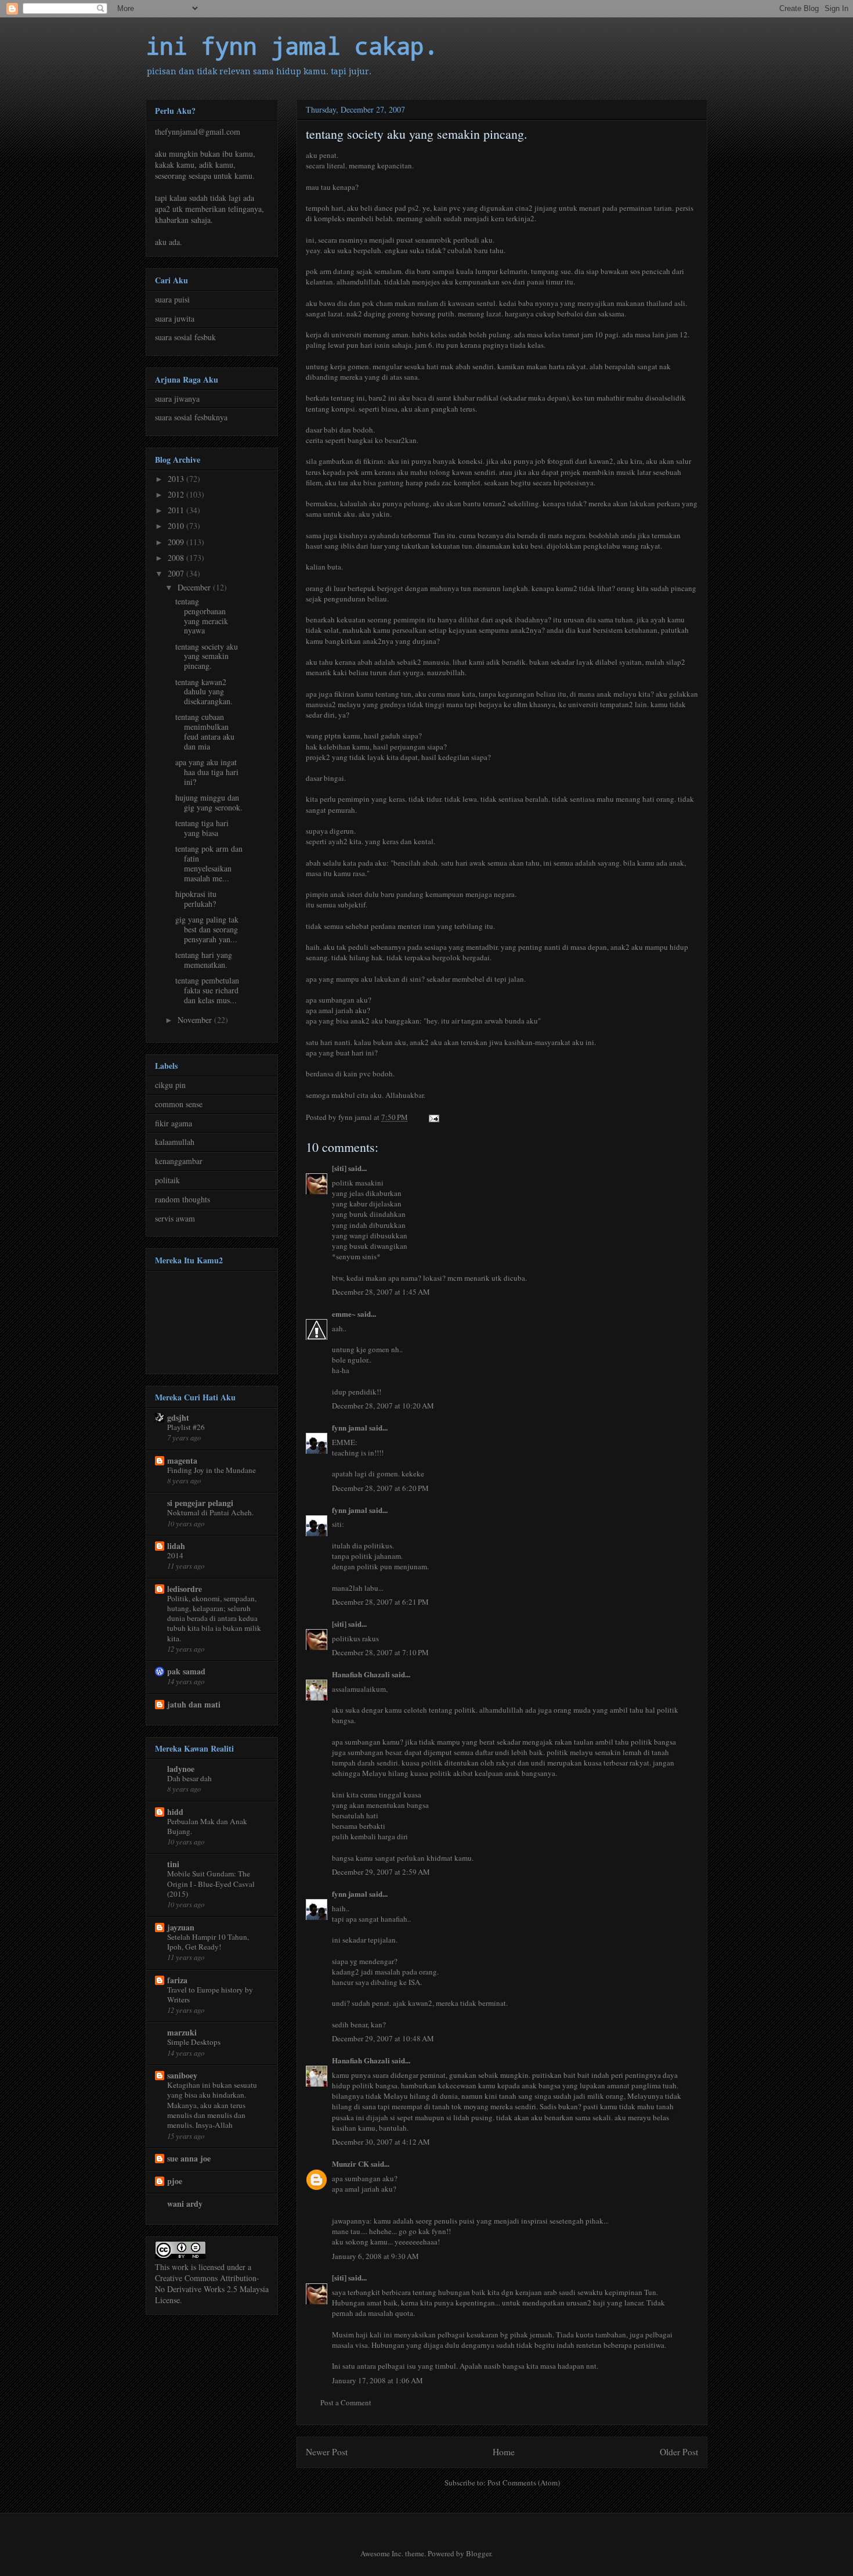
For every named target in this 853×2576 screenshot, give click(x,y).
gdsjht (178, 1417)
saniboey (182, 2075)
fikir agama (174, 1123)
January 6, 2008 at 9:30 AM (375, 2256)
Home (504, 2452)
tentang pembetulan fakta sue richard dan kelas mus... (207, 990)
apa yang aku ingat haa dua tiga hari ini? (207, 772)
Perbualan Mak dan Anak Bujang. (207, 1826)
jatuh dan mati (194, 1704)
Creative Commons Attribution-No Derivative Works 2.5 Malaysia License (212, 2289)
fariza (177, 1980)
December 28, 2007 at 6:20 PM (380, 1488)
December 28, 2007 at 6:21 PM (380, 1602)
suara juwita (175, 318)
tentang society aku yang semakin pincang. (207, 656)
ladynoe (181, 1769)
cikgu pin (170, 1085)
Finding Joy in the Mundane (212, 1470)
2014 (175, 1555)
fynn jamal (350, 1427)
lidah (176, 1546)
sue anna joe (189, 2158)
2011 (177, 510)
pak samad (186, 1671)
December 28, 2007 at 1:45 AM (381, 1292)
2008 (177, 558)
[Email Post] (433, 1117)
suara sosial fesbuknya (191, 417)
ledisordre (185, 1589)
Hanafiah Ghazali (361, 1674)
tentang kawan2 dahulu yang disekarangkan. (204, 692)
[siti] (339, 1168)
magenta (182, 1460)
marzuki (182, 2032)
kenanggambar (179, 1161)
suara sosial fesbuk (185, 337)
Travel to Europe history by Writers (210, 1995)
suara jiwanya (177, 399)
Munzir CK (350, 2164)
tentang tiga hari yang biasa (202, 828)
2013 (177, 479)
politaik (167, 1180)
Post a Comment (346, 2402)
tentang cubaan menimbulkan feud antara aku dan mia (205, 731)
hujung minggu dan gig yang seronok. (209, 802)
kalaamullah (175, 1142)
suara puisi (172, 299)
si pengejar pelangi (200, 1503)
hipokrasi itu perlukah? (196, 899)
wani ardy (185, 2204)
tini (173, 1864)
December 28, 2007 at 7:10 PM (380, 1652)
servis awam (175, 1218)
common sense (179, 1104)
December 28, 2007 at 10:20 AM (383, 1406)
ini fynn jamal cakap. (292, 46)
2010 (177, 526)
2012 (177, 494)
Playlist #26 (186, 1427)
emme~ (344, 1314)
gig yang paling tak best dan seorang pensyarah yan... (207, 929)
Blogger (478, 2553)
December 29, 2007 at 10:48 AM (383, 2038)
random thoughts (182, 1199)
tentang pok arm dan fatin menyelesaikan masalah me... (209, 863)
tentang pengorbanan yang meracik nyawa (202, 616)
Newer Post (327, 2452)
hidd (175, 1812)
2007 (177, 573)
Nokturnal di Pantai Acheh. (210, 1512)
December (195, 587)
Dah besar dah (189, 1778)
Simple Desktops (194, 2042)
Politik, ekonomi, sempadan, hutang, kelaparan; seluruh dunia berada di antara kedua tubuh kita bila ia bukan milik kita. (214, 1618)
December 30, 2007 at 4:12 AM (381, 2142)
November (196, 1020)
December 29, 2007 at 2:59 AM (381, 1872)
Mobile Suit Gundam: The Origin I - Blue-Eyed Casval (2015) (211, 1884)
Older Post (679, 2452)
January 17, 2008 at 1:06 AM (377, 2380)
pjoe (175, 2181)
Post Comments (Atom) (524, 2483)
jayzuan (181, 1927)
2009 (177, 542)
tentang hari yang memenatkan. (204, 960)
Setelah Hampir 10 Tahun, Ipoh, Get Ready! (208, 1942)
